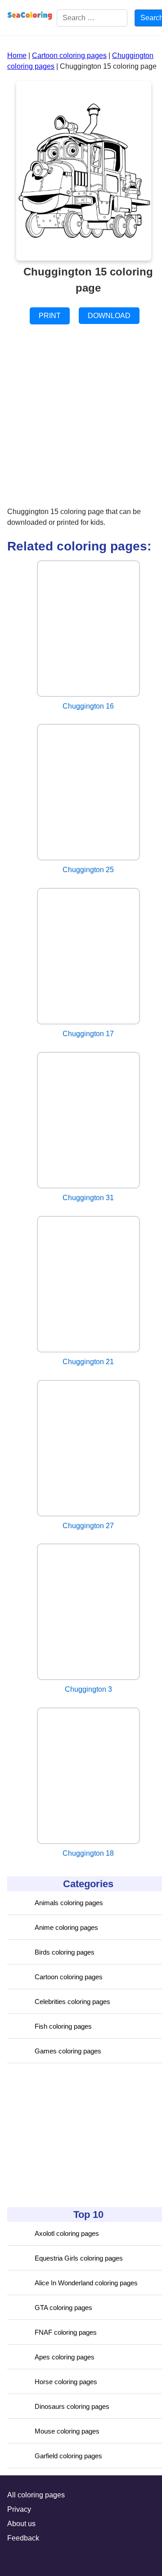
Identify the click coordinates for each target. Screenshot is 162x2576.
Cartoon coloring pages (69, 1977)
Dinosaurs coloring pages (72, 2406)
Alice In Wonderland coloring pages (86, 2283)
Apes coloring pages (65, 2357)
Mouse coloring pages (67, 2431)
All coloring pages (36, 2495)
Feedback (23, 2538)
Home (17, 55)
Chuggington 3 (88, 1689)
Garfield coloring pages (68, 2456)
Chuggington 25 (88, 870)
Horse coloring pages (66, 2382)
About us (21, 2524)
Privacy (19, 2509)
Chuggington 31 (88, 1198)
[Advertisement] (75, 2135)
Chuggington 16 (88, 706)
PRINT (50, 316)
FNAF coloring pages (66, 2332)
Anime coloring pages (66, 1927)
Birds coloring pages (65, 1952)
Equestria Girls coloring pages (79, 2258)
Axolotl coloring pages (67, 2233)
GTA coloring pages (63, 2308)
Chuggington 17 (88, 1034)
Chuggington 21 (88, 1362)
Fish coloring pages (63, 2026)
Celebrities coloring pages (72, 2002)
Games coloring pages (68, 2051)
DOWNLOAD (109, 316)
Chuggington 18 (88, 1853)
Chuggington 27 (88, 1526)
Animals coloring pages (69, 1903)
